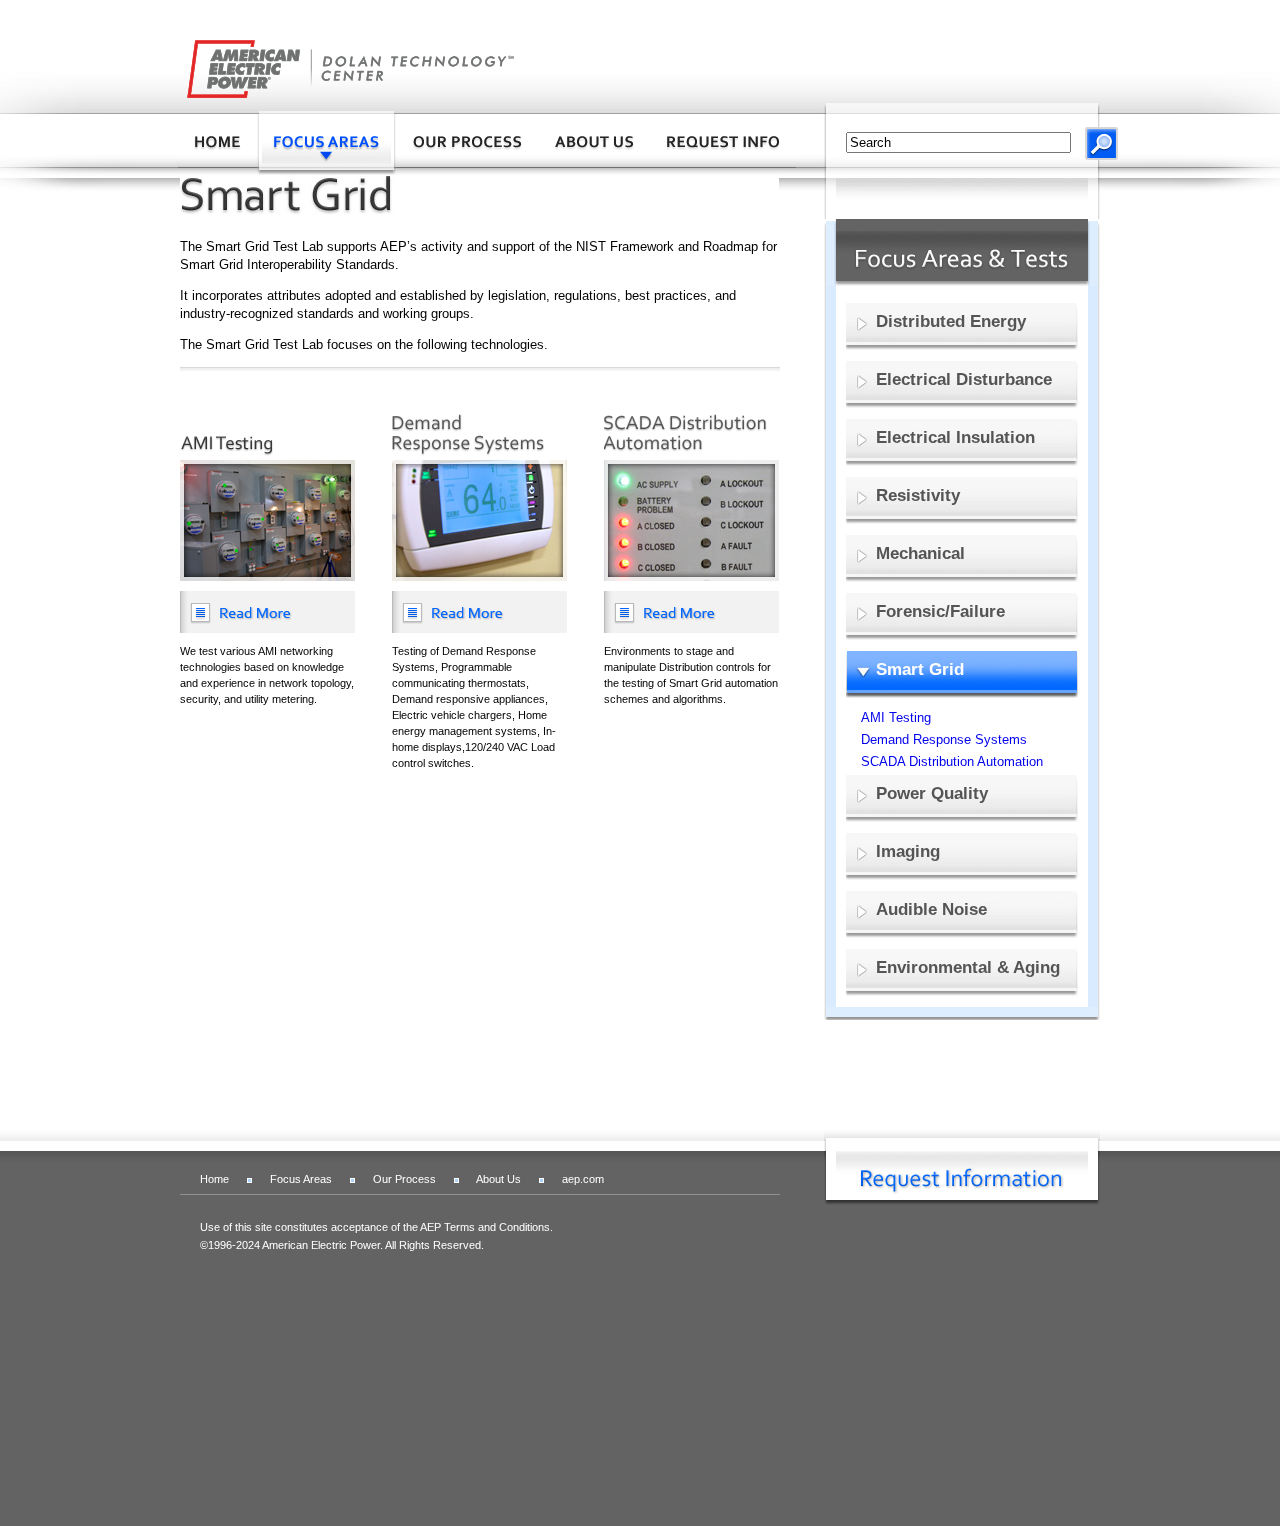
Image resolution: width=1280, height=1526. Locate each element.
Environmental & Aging (968, 967)
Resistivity (918, 495)
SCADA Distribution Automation (952, 761)
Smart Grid (920, 669)
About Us (498, 1179)
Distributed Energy (951, 321)
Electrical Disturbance (964, 379)
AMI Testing (896, 717)
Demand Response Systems (944, 739)
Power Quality (932, 793)
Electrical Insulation (955, 437)
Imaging (908, 851)
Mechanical (920, 553)
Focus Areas (301, 1179)
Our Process (404, 1179)
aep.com (583, 1179)
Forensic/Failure (940, 611)
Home (214, 1179)
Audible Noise (931, 909)
